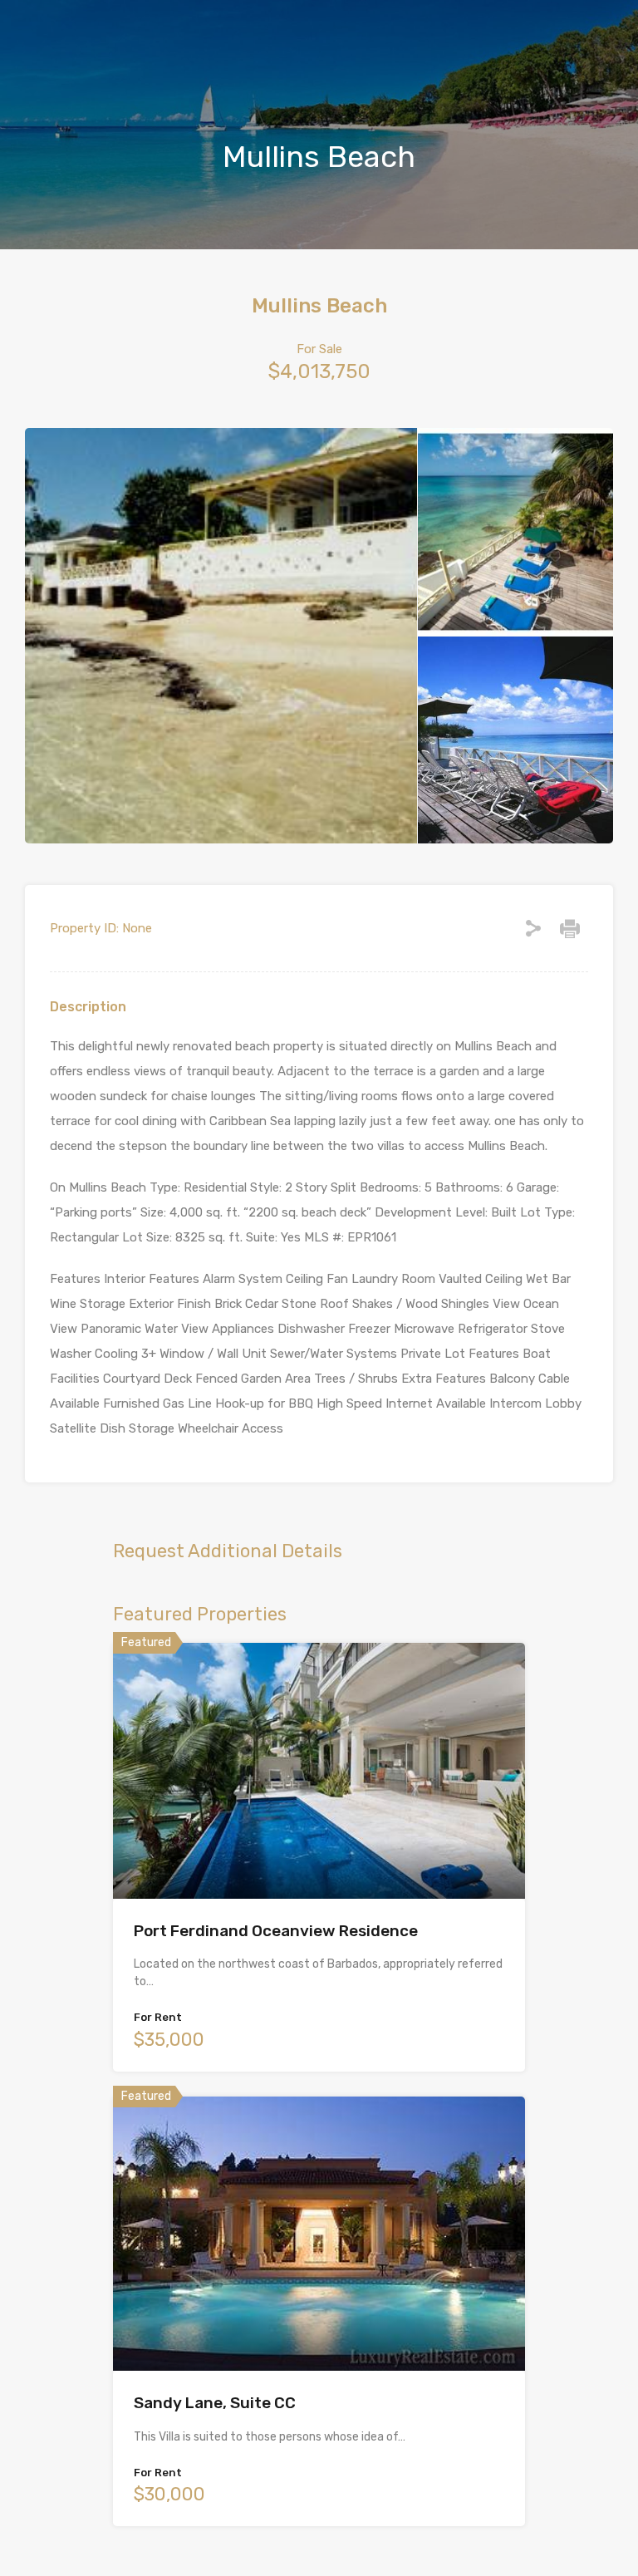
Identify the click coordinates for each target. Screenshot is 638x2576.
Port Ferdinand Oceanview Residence (276, 1931)
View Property (319, 1848)
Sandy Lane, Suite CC (215, 2403)
